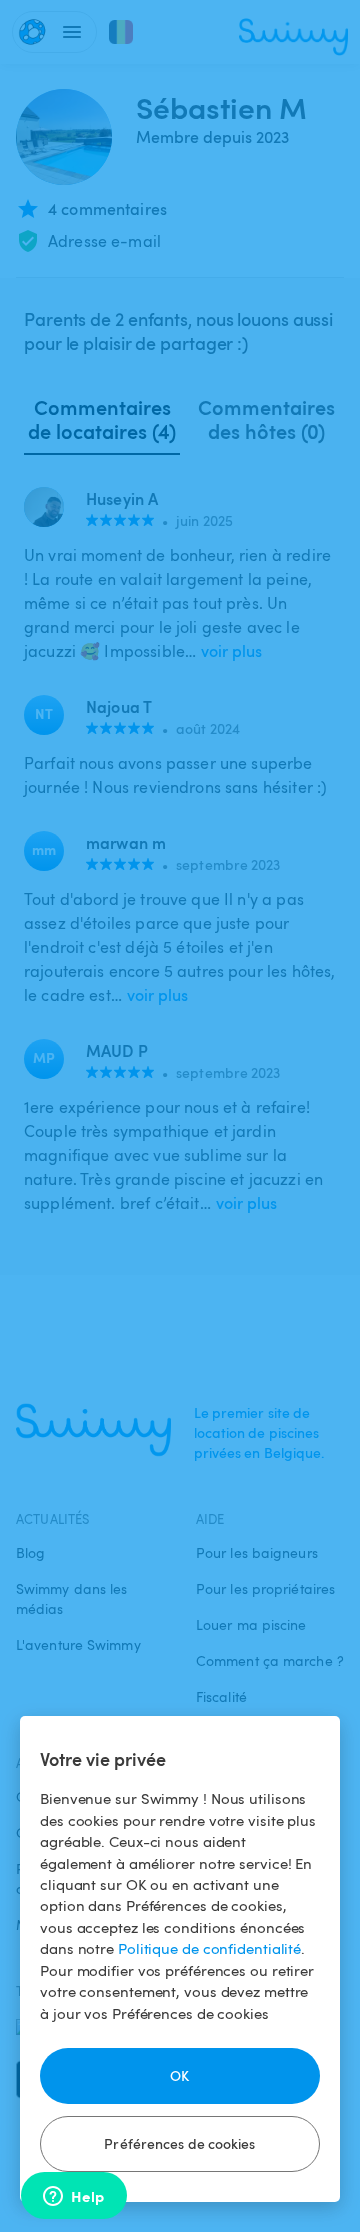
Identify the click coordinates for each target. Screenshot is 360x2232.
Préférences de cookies (179, 2143)
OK (179, 2075)
